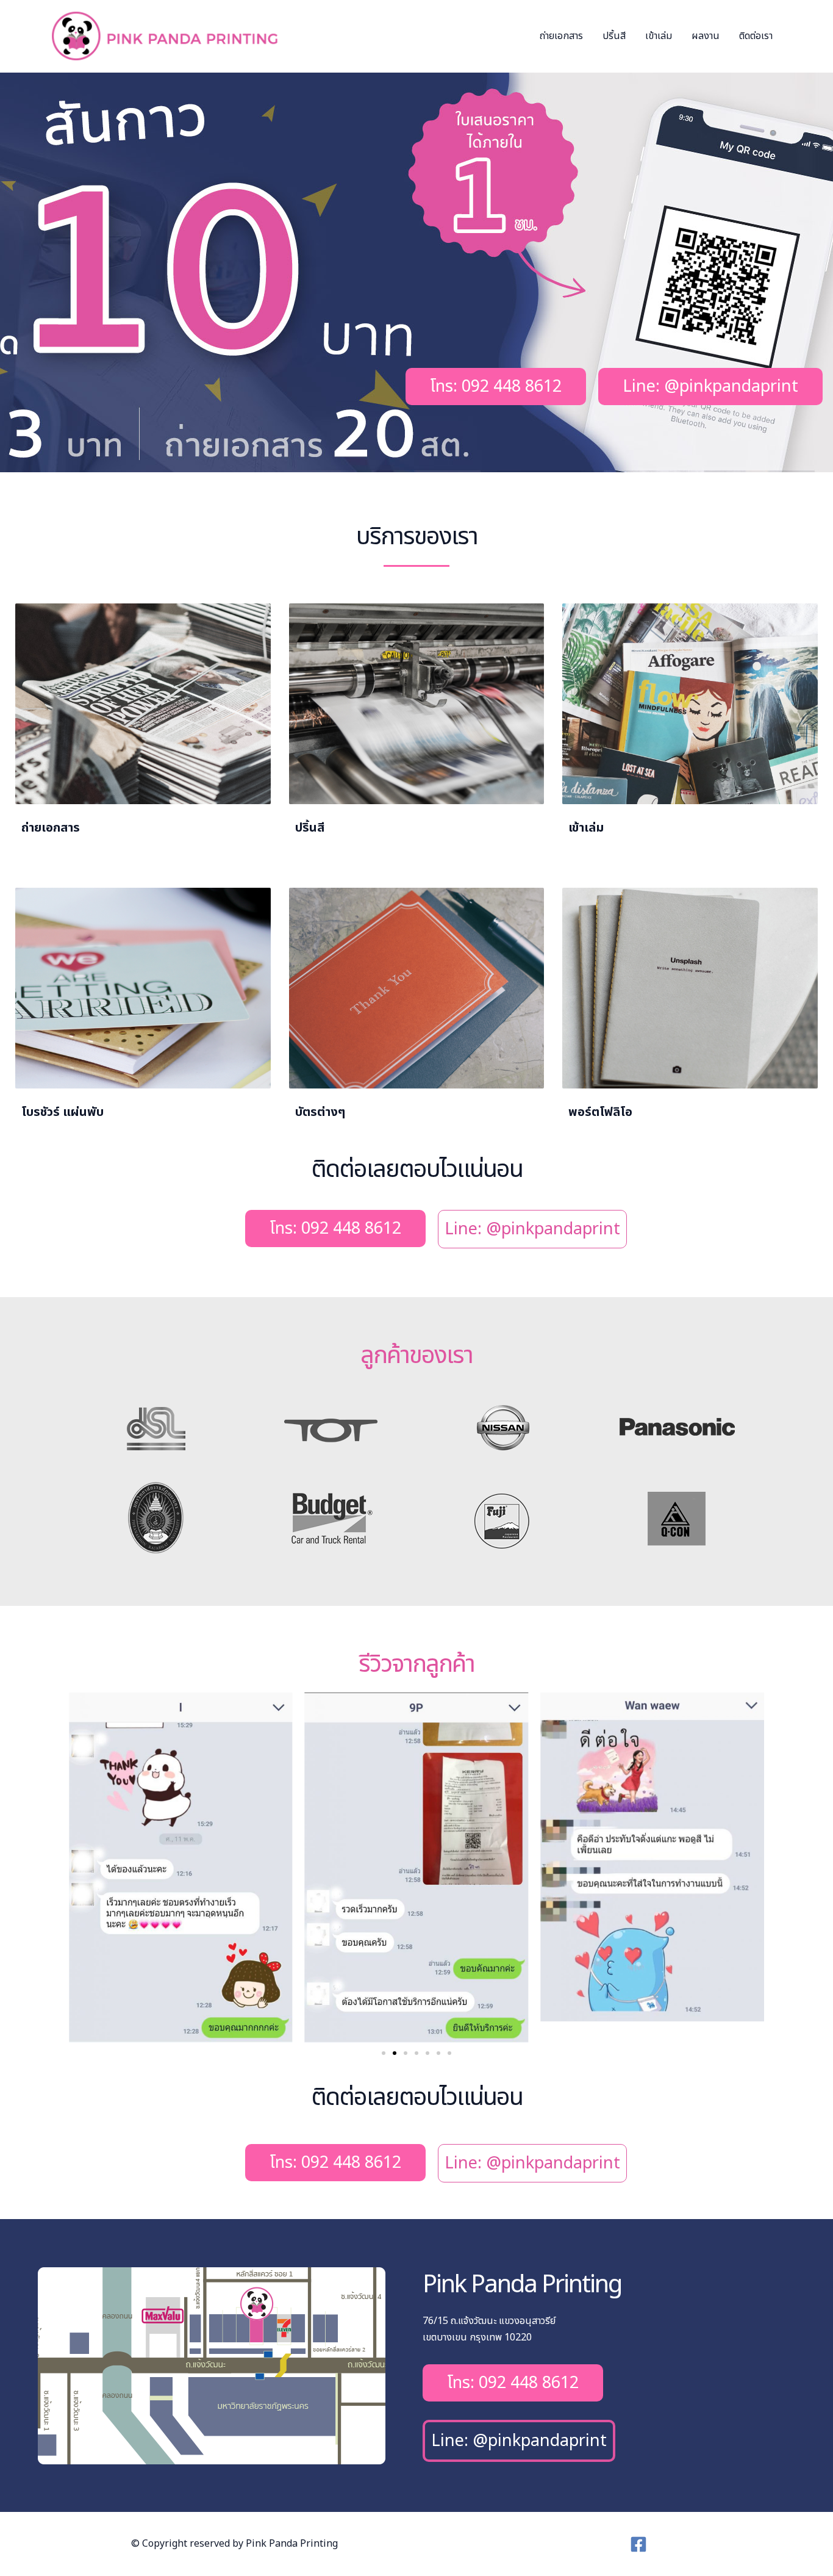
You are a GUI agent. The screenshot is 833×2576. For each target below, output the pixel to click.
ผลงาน (706, 36)
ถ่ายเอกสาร (561, 36)
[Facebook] (638, 2544)
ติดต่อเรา (756, 36)
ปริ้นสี (614, 36)
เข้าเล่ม (659, 36)
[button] (384, 2053)
